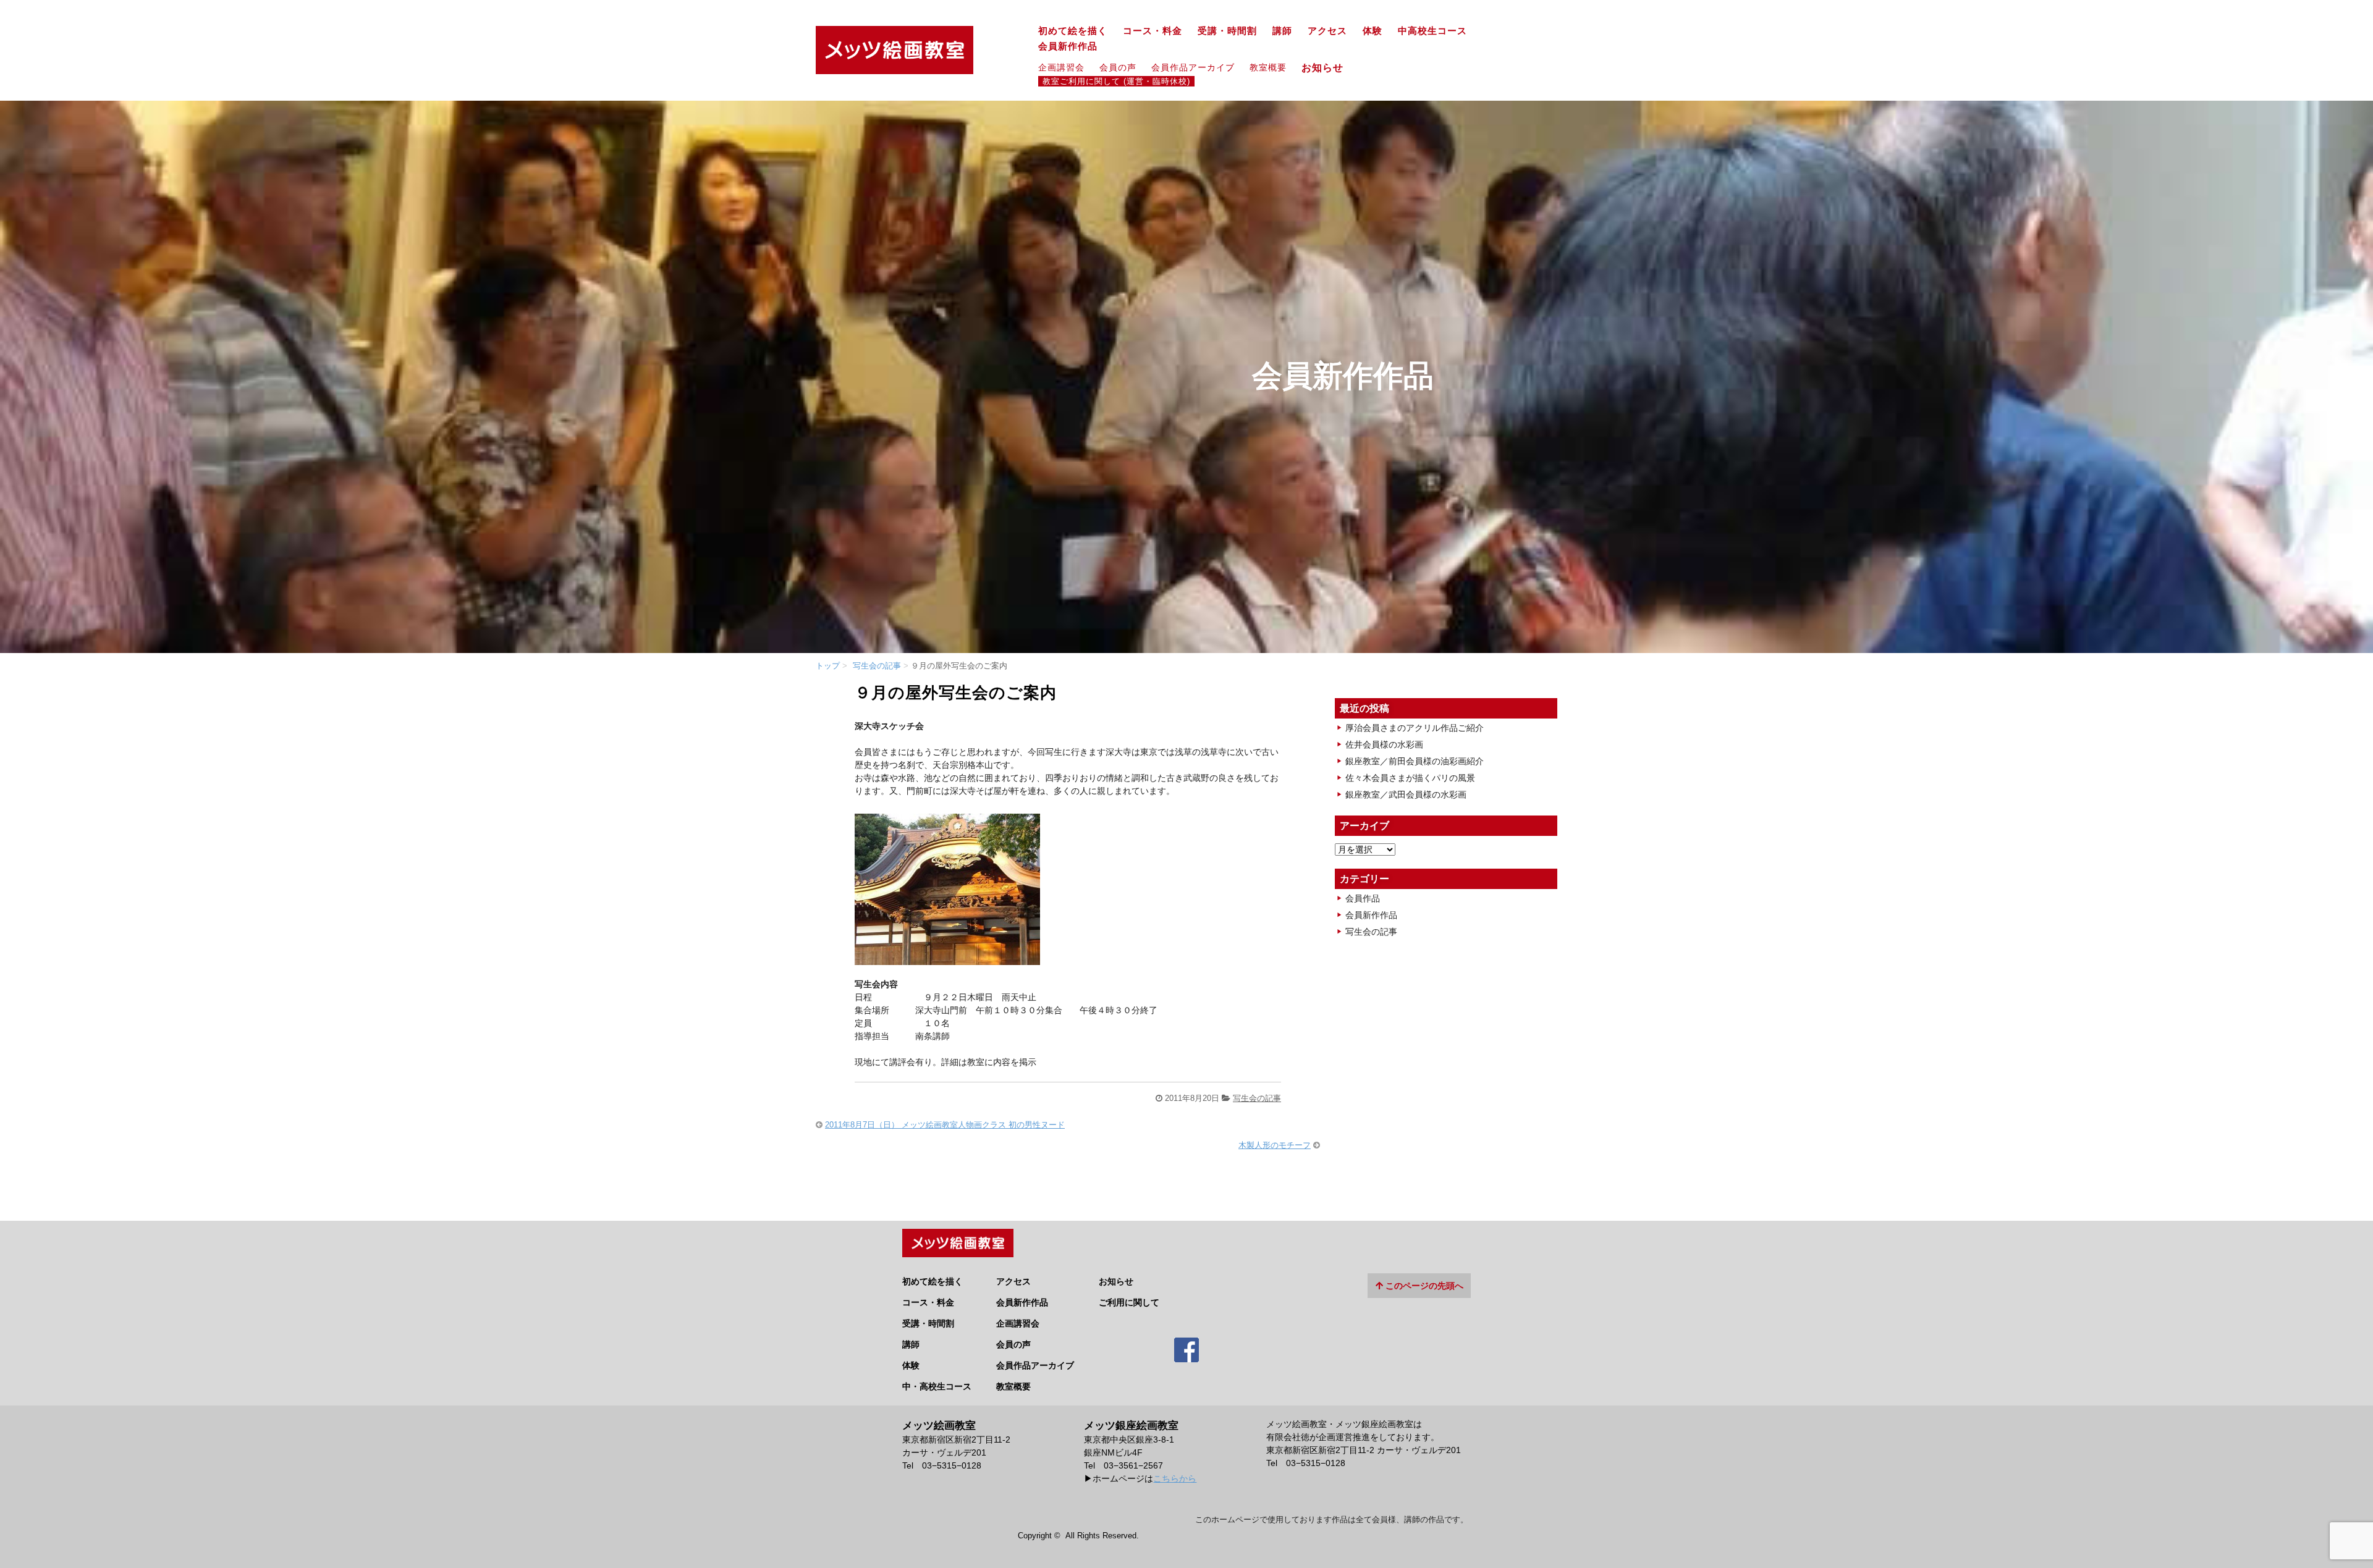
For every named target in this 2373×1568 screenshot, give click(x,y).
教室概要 (1268, 67)
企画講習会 (1061, 67)
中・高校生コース (937, 1386)
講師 (1282, 31)
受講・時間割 (1227, 31)
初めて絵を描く (1073, 31)
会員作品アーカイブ (1193, 67)
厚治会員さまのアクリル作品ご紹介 (1415, 728)
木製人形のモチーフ (1275, 1145)
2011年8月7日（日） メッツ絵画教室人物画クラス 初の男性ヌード (945, 1125)
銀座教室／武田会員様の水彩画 (1406, 795)
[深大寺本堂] (947, 958)
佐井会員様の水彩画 (1384, 744)
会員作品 (1363, 898)
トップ (828, 666)
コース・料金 (1153, 31)
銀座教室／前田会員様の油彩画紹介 (1415, 761)
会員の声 (1118, 67)
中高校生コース (1432, 31)
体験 (1373, 31)
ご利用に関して (1129, 1302)
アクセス (1327, 31)
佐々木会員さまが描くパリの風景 (1410, 778)
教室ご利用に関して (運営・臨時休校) (1116, 82)
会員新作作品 (1068, 46)
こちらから (1175, 1478)
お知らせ (1328, 67)
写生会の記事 (877, 666)
